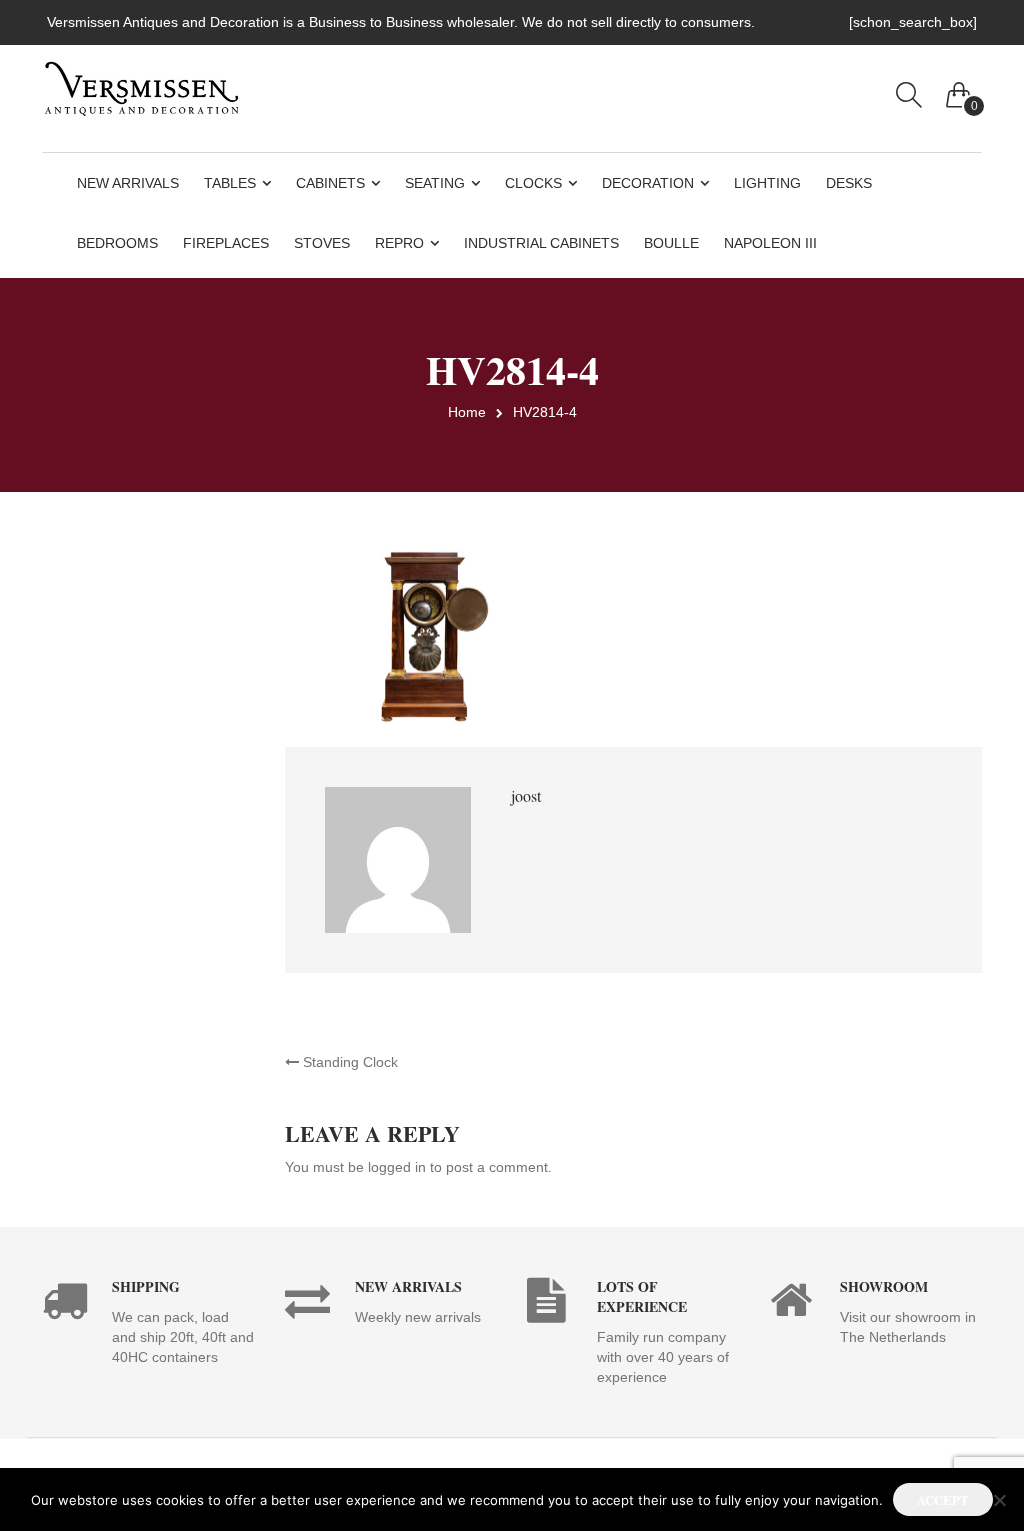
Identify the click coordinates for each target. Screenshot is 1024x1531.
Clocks (533, 183)
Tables (230, 183)
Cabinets (330, 183)
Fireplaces (226, 243)
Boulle (671, 243)
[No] (999, 1500)
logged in (397, 1167)
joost (526, 795)
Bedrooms (117, 243)
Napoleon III (770, 243)
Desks (849, 183)
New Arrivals (128, 183)
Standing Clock (348, 1062)
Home (467, 412)
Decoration (648, 183)
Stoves (322, 243)
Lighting (767, 183)
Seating (435, 183)
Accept (943, 1499)
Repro (399, 243)
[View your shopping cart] (959, 90)
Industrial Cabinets (541, 243)
